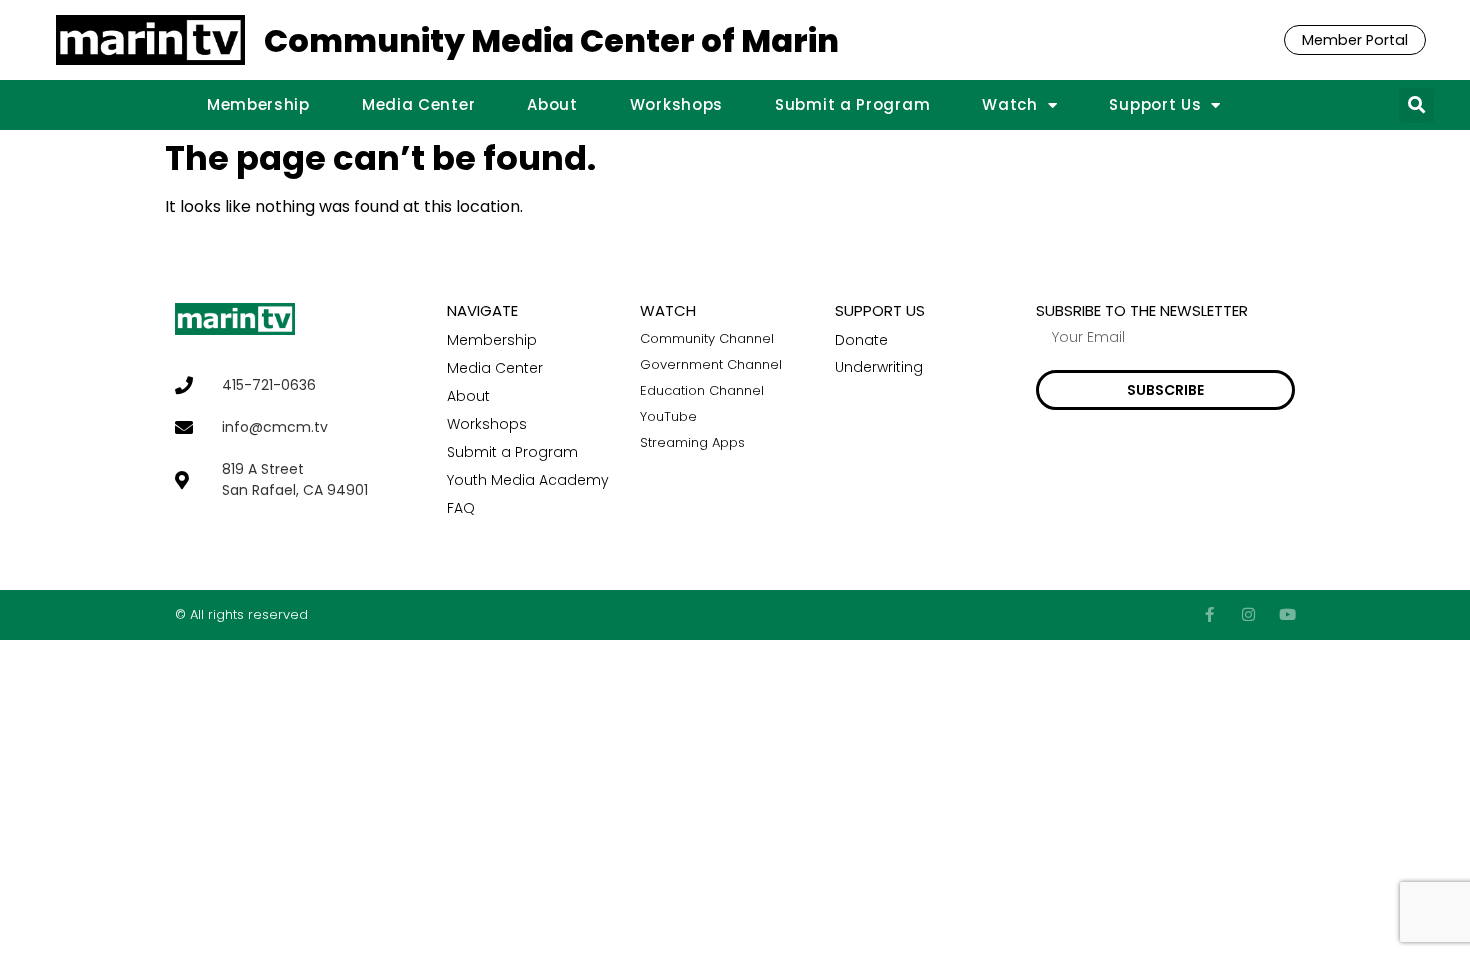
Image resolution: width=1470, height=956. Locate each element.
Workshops (676, 104)
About (552, 104)
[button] (1416, 105)
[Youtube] (1287, 614)
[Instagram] (1248, 614)
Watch (1010, 104)
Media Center (418, 104)
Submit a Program (852, 104)
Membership (258, 104)
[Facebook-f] (1209, 614)
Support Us (1155, 104)
